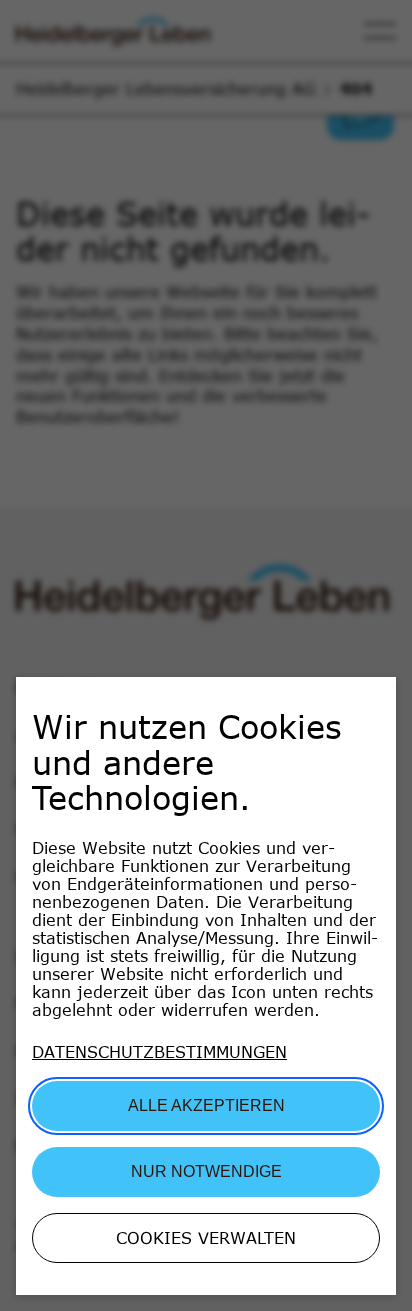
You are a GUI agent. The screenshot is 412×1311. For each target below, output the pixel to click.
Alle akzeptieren (206, 1105)
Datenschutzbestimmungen (159, 1052)
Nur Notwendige (206, 1171)
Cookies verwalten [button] (206, 1238)
